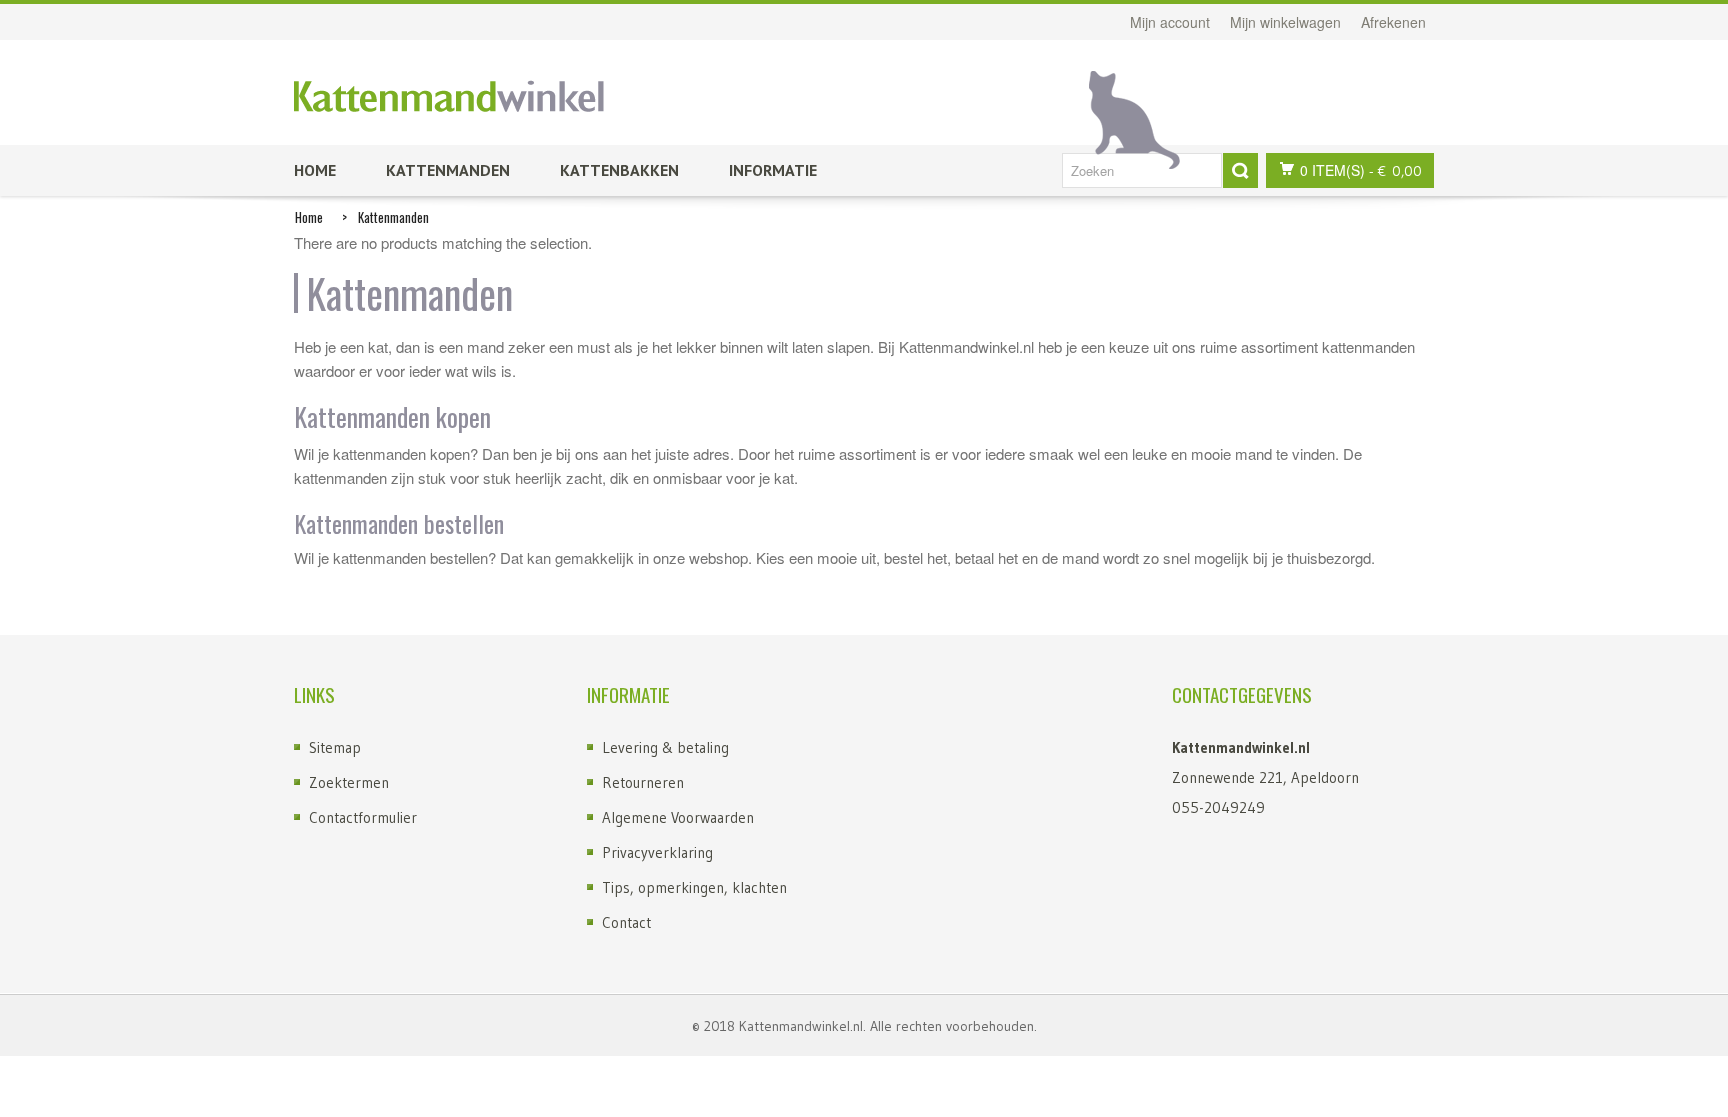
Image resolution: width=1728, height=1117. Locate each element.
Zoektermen (349, 782)
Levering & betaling (665, 747)
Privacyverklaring (657, 852)
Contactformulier (363, 817)
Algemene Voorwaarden (678, 817)
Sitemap (335, 747)
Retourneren (643, 782)
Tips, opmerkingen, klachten (694, 887)
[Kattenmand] (449, 97)
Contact (626, 922)
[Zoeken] (1240, 170)
